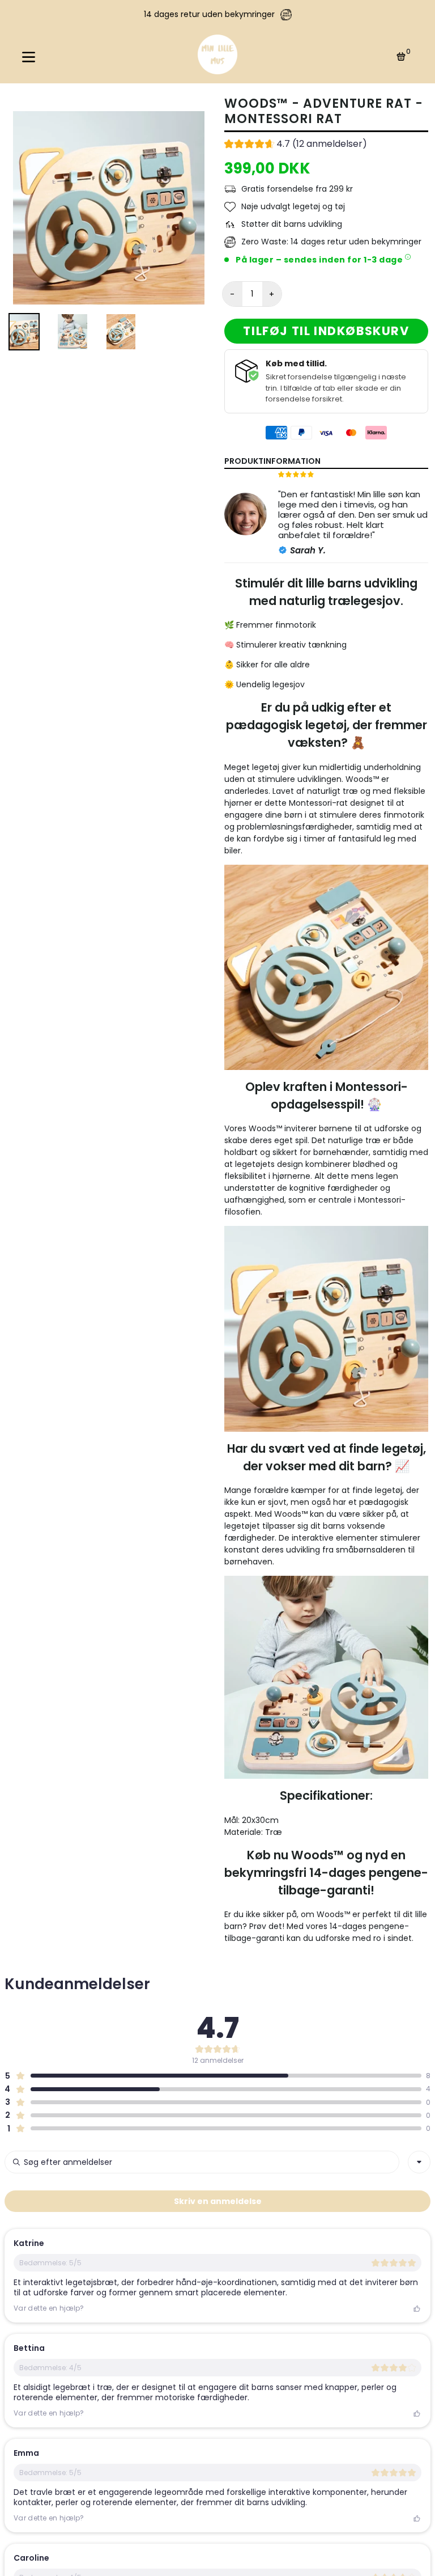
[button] (296, 145)
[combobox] (419, 2162)
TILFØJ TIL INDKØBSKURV (326, 331)
